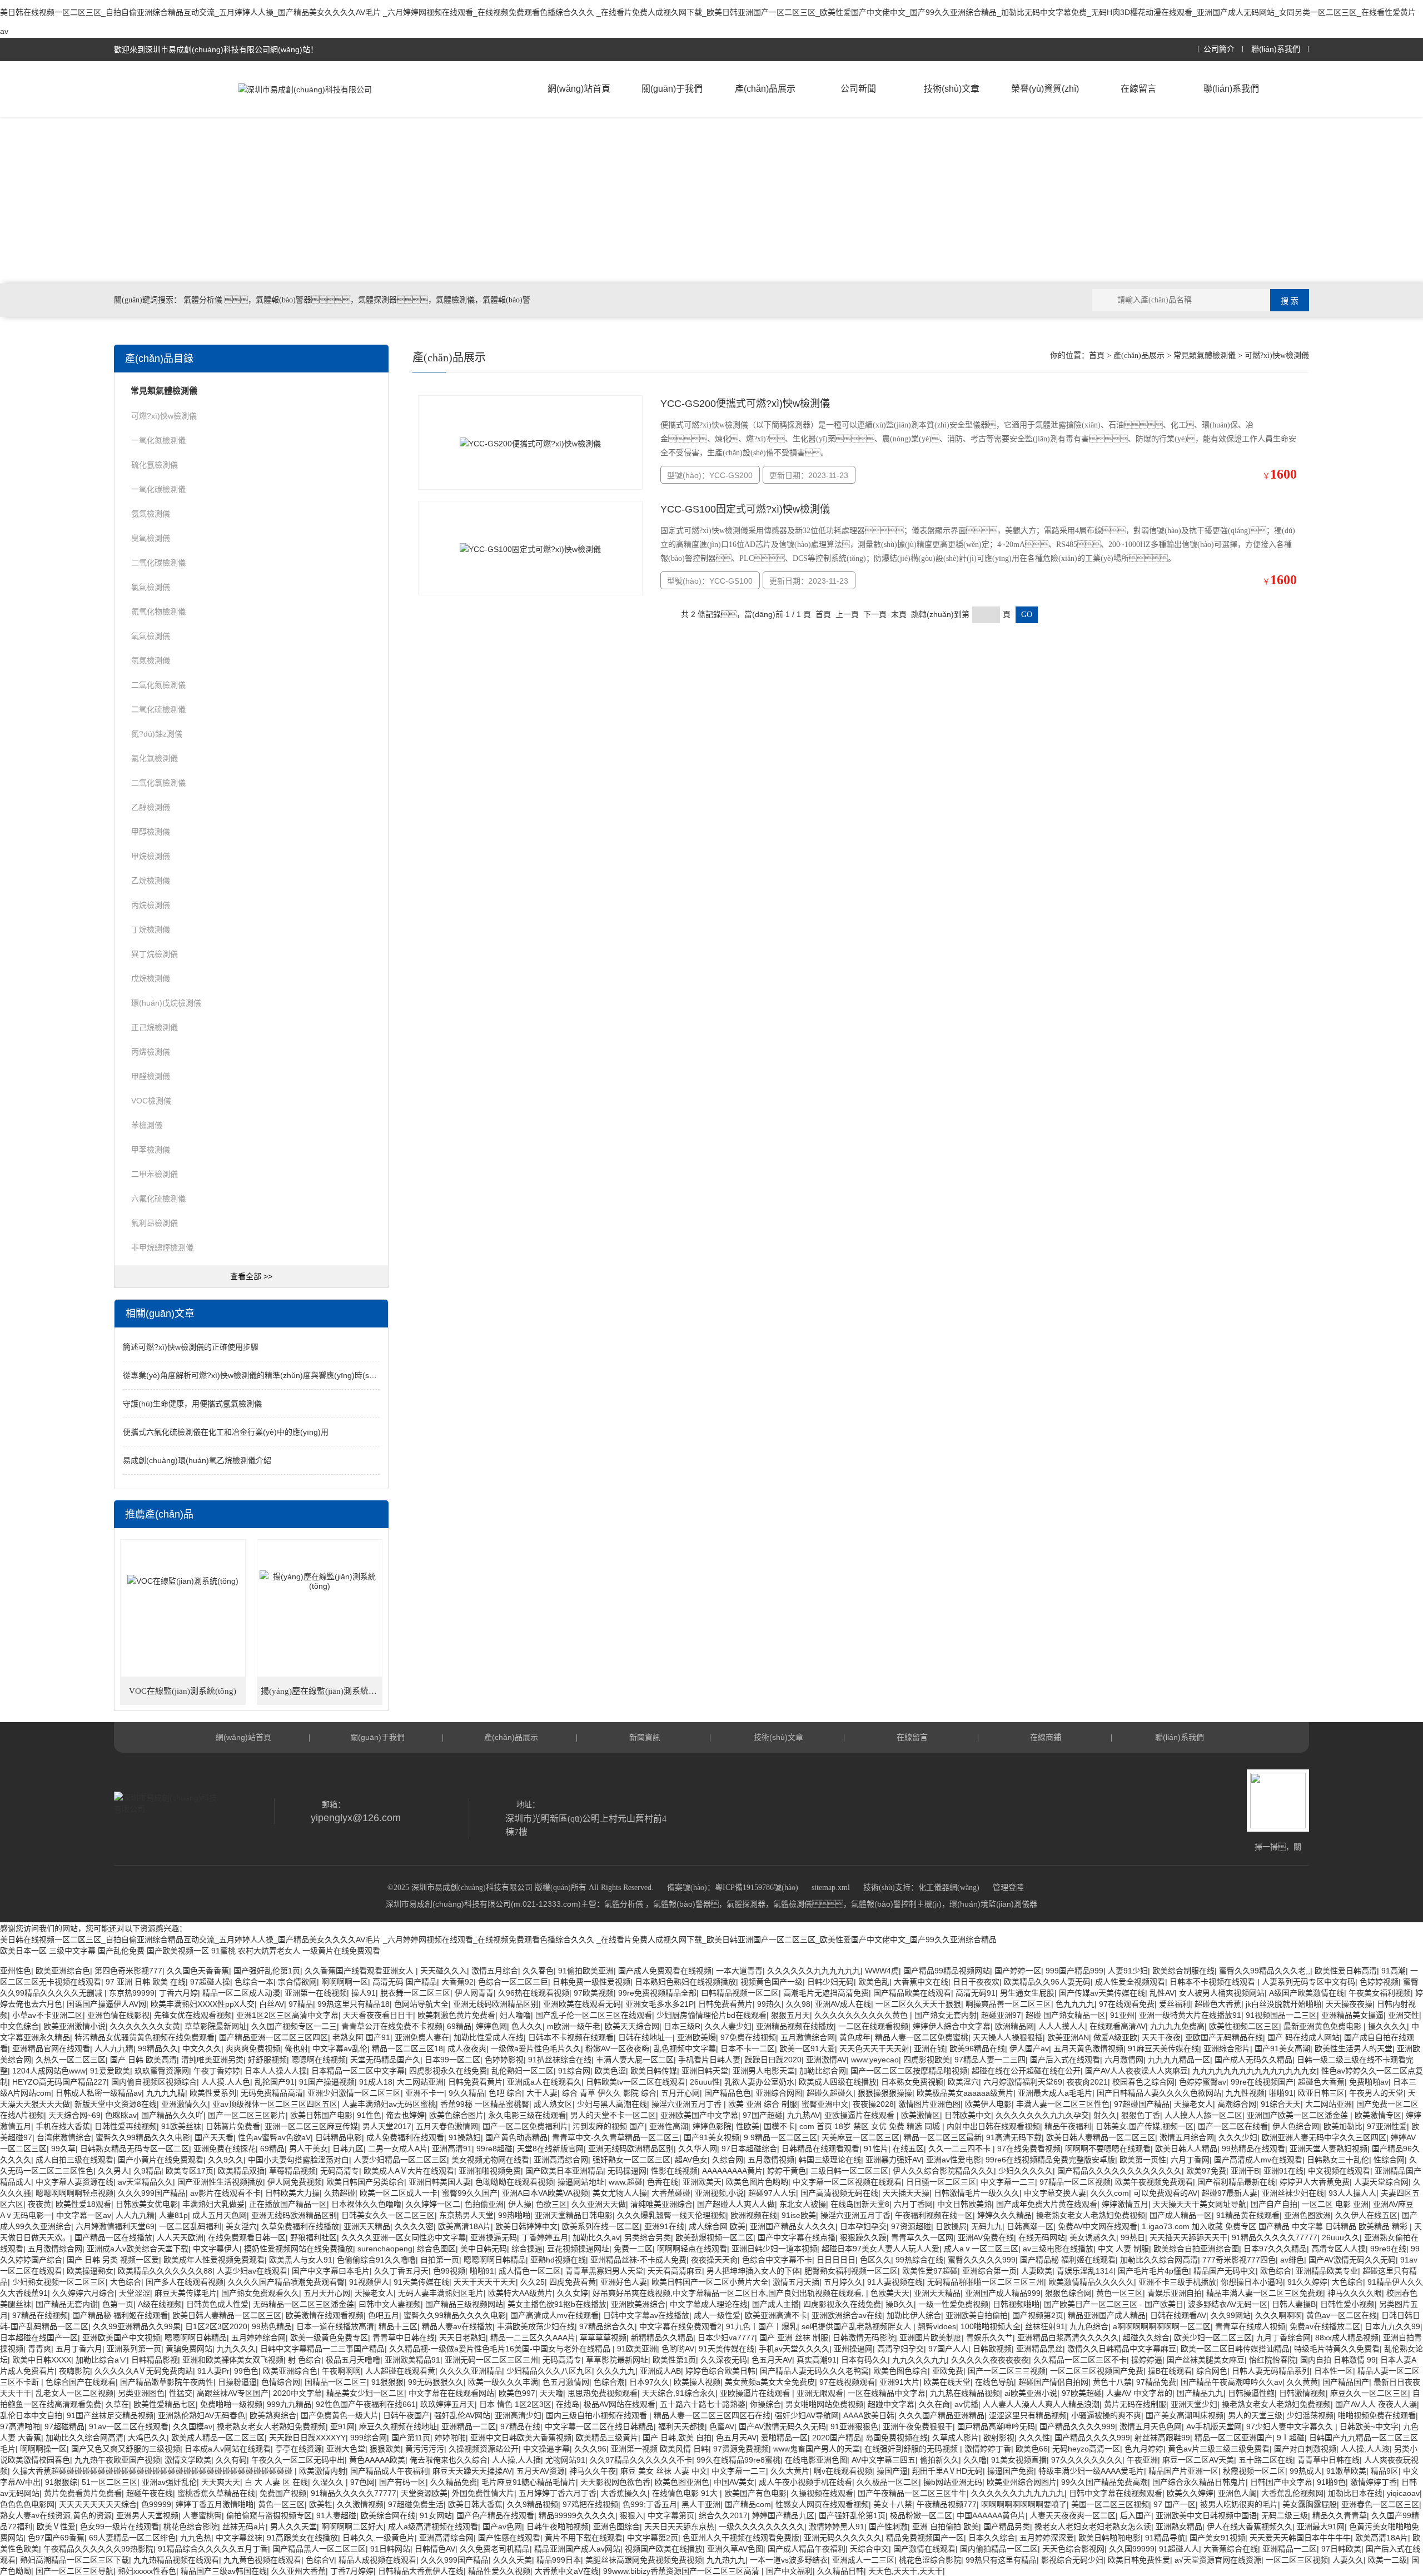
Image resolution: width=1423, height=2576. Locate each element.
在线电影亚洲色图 (816, 2460)
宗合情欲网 (297, 1982)
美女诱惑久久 (1093, 2237)
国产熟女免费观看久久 (260, 2293)
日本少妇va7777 (726, 2338)
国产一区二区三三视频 (1007, 2371)
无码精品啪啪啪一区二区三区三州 (986, 2282)
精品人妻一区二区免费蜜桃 (922, 2037)
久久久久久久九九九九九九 (814, 1971)
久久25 (533, 2282)
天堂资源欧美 (424, 2493)
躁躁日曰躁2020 (773, 2060)
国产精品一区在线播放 (113, 2237)
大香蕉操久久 (624, 2493)
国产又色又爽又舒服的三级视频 (126, 2449)
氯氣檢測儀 (151, 587)
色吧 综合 (505, 2093)
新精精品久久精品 (662, 2338)
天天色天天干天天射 (874, 2048)
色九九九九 (1075, 2004)
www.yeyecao (875, 2060)
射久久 (1105, 2115)
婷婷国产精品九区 (783, 2515)
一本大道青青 (739, 1971)
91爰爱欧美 (110, 2071)
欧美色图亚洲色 (682, 2482)
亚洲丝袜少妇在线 (1293, 2193)
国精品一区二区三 (336, 2382)
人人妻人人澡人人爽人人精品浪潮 (1041, 2404)
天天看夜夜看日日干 (378, 2015)
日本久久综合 (992, 2538)
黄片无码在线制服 (1135, 2404)
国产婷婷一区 (1018, 1971)
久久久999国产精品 (152, 2193)
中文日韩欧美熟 (964, 2204)
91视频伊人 (369, 2282)
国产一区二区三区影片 (247, 2115)
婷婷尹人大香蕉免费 (1315, 2182)
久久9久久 (226, 2160)
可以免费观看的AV (1165, 2193)
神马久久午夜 (593, 2471)
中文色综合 (19, 2026)
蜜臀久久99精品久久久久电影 (455, 2315)
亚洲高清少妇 (518, 2415)
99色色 (246, 2371)
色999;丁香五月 (650, 2504)
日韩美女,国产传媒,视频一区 (1145, 2126)
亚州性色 (16, 1971)
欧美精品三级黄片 (607, 2438)
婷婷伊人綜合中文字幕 (952, 2026)
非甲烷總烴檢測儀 (162, 1247)
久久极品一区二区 (888, 2482)
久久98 (798, 2004)
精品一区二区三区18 (407, 2048)
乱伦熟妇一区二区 (523, 2071)
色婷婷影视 (504, 2060)
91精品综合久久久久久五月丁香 (213, 2549)
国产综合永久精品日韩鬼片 (1199, 2482)
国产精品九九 (1200, 2393)
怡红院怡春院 (1272, 2360)
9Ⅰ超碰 (1291, 2438)
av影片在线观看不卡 (225, 2193)
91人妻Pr (213, 2371)
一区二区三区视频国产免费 (1097, 2371)
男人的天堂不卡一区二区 (613, 2115)
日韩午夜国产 (406, 2415)
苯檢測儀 (147, 1125)
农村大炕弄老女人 (269, 1951)
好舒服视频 (267, 2060)
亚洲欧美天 (702, 2182)
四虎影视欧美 (927, 2060)
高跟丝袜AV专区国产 (233, 2393)
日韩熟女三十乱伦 (1338, 2160)
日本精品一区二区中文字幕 (358, 2071)
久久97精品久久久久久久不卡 (641, 2460)
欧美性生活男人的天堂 (1354, 2048)
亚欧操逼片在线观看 (860, 2115)
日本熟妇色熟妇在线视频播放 (685, 1982)
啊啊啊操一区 (43, 2449)
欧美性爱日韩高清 (1346, 1971)
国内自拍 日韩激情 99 (1338, 2360)
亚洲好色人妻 (624, 2282)
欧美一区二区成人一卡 (399, 2193)
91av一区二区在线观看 (129, 2426)
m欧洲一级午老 (574, 2026)
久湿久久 (329, 2482)
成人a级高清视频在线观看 (433, 2527)
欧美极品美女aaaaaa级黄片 (965, 2093)
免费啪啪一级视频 (231, 2404)
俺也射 (296, 2048)
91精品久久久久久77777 (1275, 2237)
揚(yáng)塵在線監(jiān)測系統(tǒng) (322, 1691)
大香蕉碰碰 (671, 2193)
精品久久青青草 (1340, 2515)
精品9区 (1385, 2471)
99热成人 (1306, 2471)
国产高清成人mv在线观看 (1258, 2160)
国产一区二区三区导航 (74, 2571)
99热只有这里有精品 (1001, 2560)
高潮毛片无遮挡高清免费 (826, 1993)
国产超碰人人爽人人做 (736, 2204)
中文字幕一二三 (1008, 2182)
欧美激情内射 (322, 2471)
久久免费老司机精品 (495, 2549)
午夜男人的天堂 (1376, 2093)
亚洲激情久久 (185, 2104)
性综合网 (1389, 2160)
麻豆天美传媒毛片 (186, 2293)
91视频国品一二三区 (1281, 2015)
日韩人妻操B (1294, 2304)
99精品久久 (158, 2048)
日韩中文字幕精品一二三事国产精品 (322, 2349)
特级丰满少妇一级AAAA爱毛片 (1091, 2471)
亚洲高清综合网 (561, 2160)
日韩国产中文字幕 (1281, 2482)
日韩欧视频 (992, 2349)
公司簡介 (1219, 49)
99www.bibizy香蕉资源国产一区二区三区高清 (682, 2571)
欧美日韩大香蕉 (475, 2504)
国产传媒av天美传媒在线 (1102, 1993)
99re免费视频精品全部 (657, 1993)
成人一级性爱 (717, 2315)
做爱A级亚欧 (1115, 2037)
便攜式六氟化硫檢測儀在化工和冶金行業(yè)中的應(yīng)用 (226, 1432)
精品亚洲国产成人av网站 (577, 2549)
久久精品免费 (454, 2482)
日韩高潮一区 (1030, 2226)
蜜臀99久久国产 (470, 2193)
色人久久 (527, 2026)
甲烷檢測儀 (151, 856)
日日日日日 (836, 2260)
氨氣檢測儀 (151, 514)
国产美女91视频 (1217, 2538)
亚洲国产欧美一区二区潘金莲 (1298, 2115)
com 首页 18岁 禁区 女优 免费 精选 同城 (871, 2126)
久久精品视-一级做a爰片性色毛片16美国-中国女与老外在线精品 (501, 2349)
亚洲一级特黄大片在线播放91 (1190, 2015)
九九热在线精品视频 (965, 2393)
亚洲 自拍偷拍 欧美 (946, 2527)
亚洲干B (1245, 2171)
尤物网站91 (565, 2460)
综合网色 (1212, 2371)
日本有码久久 (864, 2360)
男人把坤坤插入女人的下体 (753, 2271)
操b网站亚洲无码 (953, 2482)
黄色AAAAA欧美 (377, 2460)
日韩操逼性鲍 (1251, 2393)
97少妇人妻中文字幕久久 (1291, 2426)
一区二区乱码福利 (190, 2226)
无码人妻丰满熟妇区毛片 (441, 2293)
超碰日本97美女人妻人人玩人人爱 (880, 2249)
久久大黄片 (790, 2471)
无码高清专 (340, 2171)
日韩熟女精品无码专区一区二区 (135, 2149)
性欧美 (748, 2126)
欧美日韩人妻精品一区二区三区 (1101, 2137)
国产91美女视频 (711, 2137)
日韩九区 (348, 2149)
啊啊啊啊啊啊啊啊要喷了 (1024, 2504)
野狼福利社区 (314, 2237)
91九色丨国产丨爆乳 (762, 2326)
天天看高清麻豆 (675, 2271)
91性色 (369, 2115)
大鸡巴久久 (147, 2438)
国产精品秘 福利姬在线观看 (1068, 2260)
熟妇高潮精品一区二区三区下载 (74, 2560)
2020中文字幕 (297, 2393)
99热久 (769, 2004)
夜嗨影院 (74, 2371)
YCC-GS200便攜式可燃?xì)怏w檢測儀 (745, 404)
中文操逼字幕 (546, 2449)
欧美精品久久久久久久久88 (165, 2271)
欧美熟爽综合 (273, 2415)
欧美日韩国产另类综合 (365, 2182)
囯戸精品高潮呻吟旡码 (996, 2426)
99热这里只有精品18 (354, 2004)
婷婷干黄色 (787, 2171)
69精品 (459, 2026)
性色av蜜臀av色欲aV (274, 2137)
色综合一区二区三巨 (513, 1982)
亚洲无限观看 (820, 2393)
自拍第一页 (440, 2260)
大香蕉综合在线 (1231, 2549)
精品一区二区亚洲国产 (1233, 2438)
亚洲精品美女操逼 (1352, 2015)
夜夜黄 (39, 2204)
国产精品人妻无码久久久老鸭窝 (814, 2371)
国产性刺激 (888, 2527)
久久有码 (231, 2460)
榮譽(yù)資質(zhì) (1045, 89)
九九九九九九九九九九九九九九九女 (1255, 2071)
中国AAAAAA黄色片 (991, 2515)
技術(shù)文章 (952, 89)
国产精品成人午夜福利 (389, 2471)
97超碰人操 (210, 1982)
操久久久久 (1387, 2026)
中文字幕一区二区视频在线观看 (847, 2182)
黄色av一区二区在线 (1342, 2315)
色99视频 (449, 2271)
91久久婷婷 (1307, 2282)
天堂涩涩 (135, 2293)
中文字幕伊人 (216, 2249)
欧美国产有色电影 (755, 2493)
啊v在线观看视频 (843, 2471)
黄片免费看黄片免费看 (83, 2493)
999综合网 (369, 2438)
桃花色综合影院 (191, 2527)
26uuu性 (705, 2082)
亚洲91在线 (1283, 2171)
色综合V (320, 2560)
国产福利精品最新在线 (1236, 2182)
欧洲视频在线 (754, 2215)
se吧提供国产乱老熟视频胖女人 (857, 2326)
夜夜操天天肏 (714, 2260)
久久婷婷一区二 (433, 2204)
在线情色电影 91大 (686, 2493)
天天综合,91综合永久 (679, 2393)
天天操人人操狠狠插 (1008, 2037)
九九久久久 (236, 2349)
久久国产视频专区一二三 (294, 2026)
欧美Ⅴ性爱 (56, 2527)
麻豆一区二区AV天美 (1198, 2460)
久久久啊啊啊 (1278, 2315)
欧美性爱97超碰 (930, 2271)
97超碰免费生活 (416, 2504)
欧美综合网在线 (388, 2515)
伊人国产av (1029, 2048)
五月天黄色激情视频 (1088, 2048)
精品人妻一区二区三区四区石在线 (712, 2415)
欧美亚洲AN (1068, 2037)
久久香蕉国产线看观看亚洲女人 (360, 1971)
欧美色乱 (874, 1982)
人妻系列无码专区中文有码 (1308, 1982)
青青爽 (39, 2349)
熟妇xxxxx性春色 (147, 2571)
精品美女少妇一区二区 (365, 2393)
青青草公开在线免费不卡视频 (392, 2026)
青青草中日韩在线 (404, 2338)
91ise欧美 (799, 2215)
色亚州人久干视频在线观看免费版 (741, 2538)
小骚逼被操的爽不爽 (1106, 2415)
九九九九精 (166, 2093)
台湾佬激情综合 (64, 2137)
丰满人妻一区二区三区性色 (1063, 2104)
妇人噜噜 (515, 2015)
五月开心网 (680, 2093)
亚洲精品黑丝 (1039, 2349)
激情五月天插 (796, 2282)
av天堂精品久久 (145, 2182)
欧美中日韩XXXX (42, 2360)
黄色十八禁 (1112, 2382)
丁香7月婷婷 (352, 2571)
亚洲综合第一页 (989, 2271)
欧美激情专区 (1378, 2115)
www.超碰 (626, 2182)
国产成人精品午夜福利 (807, 2549)
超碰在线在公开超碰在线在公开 (1026, 2071)
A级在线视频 (160, 2304)
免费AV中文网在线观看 (1098, 2226)
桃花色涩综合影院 (930, 2560)
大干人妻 (542, 2093)
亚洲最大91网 (1321, 2527)
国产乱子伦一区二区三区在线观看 (594, 2015)
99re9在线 (1388, 2249)
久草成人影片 (956, 2438)
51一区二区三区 (110, 2482)
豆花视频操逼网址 (578, 2249)
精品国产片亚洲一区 (1183, 2471)
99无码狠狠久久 (436, 2382)
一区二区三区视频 (1297, 2560)
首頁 (1097, 355)
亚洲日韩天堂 (705, 2071)
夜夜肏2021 (1087, 2082)
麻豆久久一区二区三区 (1369, 2393)
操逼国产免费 (1011, 2471)
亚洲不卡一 (425, 2093)
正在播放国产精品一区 (288, 2204)
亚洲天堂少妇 (1194, 2404)
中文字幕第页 (671, 2515)
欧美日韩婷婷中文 (526, 2226)
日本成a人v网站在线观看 (228, 2449)
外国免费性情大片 (483, 2493)
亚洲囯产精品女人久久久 (793, 2226)
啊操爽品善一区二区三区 (1008, 2004)
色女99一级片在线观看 (120, 2527)
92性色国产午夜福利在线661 (366, 2404)
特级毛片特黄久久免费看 (1337, 2349)
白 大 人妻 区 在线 (276, 2482)
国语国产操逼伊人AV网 (106, 2004)
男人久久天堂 (293, 2527)
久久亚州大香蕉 (298, 2571)
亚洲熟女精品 (1179, 2527)
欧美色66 (1032, 2449)
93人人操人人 (1352, 2193)
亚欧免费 (948, 2371)
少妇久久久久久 (1026, 2171)
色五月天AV (772, 2360)
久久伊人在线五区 (1366, 2215)
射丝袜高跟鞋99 (1162, 2438)
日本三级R (682, 2026)
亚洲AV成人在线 (843, 2004)
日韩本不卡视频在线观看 (1213, 1982)
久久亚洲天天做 (599, 2204)
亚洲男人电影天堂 (764, 2071)
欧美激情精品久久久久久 (1091, 2282)
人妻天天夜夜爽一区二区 (1073, 2515)
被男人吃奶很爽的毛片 (1239, 2504)
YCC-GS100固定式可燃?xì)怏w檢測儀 (745, 509)
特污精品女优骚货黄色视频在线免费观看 (145, 2037)
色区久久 (875, 2260)
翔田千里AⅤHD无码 (947, 2471)
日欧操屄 (951, 2226)
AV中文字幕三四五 (884, 2460)
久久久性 (1034, 2438)
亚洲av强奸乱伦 (169, 2482)
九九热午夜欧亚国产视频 (117, 2460)
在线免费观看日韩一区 (247, 2237)
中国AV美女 (734, 2482)
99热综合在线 (919, 2260)
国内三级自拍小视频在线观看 (598, 2415)
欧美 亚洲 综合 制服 (763, 2104)
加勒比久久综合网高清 (1159, 2260)
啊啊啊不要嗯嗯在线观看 (1108, 2149)
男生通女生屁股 (1027, 1993)
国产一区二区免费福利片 (525, 2126)
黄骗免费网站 (189, 2349)
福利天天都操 (681, 2426)
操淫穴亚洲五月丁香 (688, 2104)
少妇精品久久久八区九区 (549, 2371)
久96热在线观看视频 (534, 1993)
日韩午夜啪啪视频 (558, 2527)
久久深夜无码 (724, 2360)
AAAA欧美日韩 (869, 2415)
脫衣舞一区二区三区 (415, 1993)
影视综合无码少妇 (1072, 2560)
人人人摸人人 (1062, 2026)
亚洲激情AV (826, 2060)
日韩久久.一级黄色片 (379, 2538)
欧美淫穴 (963, 2082)
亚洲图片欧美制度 (931, 2338)
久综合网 (728, 2160)
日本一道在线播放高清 (335, 2326)
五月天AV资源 (541, 2471)
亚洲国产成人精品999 (1003, 2293)
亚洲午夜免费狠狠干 (918, 2426)
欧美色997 (517, 2393)
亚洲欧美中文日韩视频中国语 (1206, 2515)
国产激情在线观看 (924, 2549)
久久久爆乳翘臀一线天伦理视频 (671, 2215)
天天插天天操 (906, 2193)
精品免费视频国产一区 (925, 2538)
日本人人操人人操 (276, 2071)
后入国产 (1136, 2515)
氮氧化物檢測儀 (158, 611)
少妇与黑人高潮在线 (612, 2104)
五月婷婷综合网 (258, 2338)
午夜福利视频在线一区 (934, 2215)
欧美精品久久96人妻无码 (1047, 1982)
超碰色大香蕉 (1218, 2004)
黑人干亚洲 (701, 2504)
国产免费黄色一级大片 (340, 2415)
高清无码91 (976, 1993)
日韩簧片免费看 (233, 2126)
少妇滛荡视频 (1310, 2415)
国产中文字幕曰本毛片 (331, 2271)
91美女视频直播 (1019, 2460)
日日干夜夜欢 (976, 1982)
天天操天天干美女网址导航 (1200, 2204)
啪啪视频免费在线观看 (1377, 2415)
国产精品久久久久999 (1077, 2426)
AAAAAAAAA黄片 (732, 2171)
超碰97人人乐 (772, 2193)
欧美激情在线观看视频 (325, 2315)
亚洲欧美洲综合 (638, 2304)
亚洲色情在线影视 (118, 2015)
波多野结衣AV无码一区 (1228, 2304)
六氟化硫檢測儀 (158, 1199)
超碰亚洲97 (1001, 2015)
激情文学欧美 (188, 2460)
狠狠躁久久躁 (863, 2237)
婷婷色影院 (712, 2126)
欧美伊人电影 (988, 2104)
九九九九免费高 (1177, 2026)
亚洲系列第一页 (134, 2349)
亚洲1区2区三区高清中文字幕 (287, 2015)
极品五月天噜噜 (353, 2360)
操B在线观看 (1170, 2371)
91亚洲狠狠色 (854, 2426)
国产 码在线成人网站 (1303, 2037)
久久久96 (590, 2449)
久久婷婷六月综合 (83, 2293)
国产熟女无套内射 (946, 2015)
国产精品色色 (728, 2093)
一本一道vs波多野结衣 (789, 2560)
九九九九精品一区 (1179, 2060)
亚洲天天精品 (367, 2226)
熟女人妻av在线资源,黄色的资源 (56, 2515)
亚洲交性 (1404, 2015)
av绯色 (1292, 2260)
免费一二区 (633, 2249)
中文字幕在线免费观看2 (680, 2326)
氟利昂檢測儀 (155, 1223)
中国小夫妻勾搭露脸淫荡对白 (298, 2160)
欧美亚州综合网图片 (1022, 2482)
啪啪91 (1281, 2093)
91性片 (876, 2149)
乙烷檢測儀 (151, 881)
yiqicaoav (1403, 2493)
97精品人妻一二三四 (990, 2060)
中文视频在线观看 (1339, 2171)
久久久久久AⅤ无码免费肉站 (144, 2371)
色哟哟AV (678, 2349)
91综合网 (574, 2071)
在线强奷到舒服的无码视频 (912, 2449)
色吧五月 (384, 2315)
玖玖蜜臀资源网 (162, 2071)
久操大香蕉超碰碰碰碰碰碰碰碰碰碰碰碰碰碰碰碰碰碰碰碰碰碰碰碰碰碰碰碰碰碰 (153, 2471)
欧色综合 (1276, 2271)
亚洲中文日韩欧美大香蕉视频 (521, 2438)
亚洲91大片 (899, 2382)
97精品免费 (1156, 2382)
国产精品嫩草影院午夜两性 (167, 2382)
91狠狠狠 (387, 2382)
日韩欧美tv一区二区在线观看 (636, 2082)
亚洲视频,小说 (719, 2193)
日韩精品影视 (155, 2360)
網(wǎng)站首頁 (579, 89)
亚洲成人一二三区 (863, 2560)
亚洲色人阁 (1237, 2493)
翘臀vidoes (937, 2326)
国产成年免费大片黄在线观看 (1047, 2204)
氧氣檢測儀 (151, 636)
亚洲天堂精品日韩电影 (574, 2215)
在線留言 (1138, 89)
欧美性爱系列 (213, 2093)
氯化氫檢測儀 (155, 758)
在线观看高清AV (1118, 2026)
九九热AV (803, 2115)
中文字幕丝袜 (239, 2538)
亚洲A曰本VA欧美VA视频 (545, 2193)
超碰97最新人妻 (1230, 2193)
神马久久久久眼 (1355, 2293)
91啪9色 (1331, 2482)
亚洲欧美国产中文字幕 (699, 2115)
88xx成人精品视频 (1347, 2338)
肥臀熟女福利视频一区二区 (851, 2271)
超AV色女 (691, 2160)
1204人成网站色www (49, 2071)
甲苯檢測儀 (151, 1150)
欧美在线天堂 (947, 2382)
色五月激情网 (566, 2382)
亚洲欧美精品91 (412, 2360)
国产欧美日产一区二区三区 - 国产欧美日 (1114, 2304)
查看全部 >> (251, 1276)
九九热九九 (726, 2560)
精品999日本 (559, 2560)
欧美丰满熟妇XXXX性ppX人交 (203, 2004)
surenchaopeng (385, 2249)
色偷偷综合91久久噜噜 (376, 2260)
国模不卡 (779, 2126)
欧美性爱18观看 (83, 2204)
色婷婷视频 (1379, 1982)
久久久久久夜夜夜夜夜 (990, 2360)
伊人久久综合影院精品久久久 (943, 2171)
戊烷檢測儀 (151, 978)
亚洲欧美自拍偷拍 (977, 2315)
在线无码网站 (1042, 2237)
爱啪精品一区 (784, 2438)
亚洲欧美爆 (696, 2037)
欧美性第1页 (674, 2360)
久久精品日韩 (840, 2571)
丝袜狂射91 (1045, 2326)
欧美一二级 (1387, 2560)
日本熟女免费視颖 (912, 2082)
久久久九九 (616, 2371)
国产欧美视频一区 (178, 1951)
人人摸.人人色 (226, 2082)
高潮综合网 (1237, 2104)
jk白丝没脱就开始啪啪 (1283, 2004)
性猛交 (181, 2393)
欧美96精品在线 (977, 2048)
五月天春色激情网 (447, 2126)
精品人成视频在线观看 (377, 2560)
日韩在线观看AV (1178, 2315)
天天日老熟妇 (462, 2338)
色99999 (156, 2504)
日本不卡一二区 (748, 2048)
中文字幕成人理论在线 (709, 2304)
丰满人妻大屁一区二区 (635, 2060)
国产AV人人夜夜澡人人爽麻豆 (1136, 2071)
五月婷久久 (843, 2282)
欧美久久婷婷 (1190, 2493)
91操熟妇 (465, 2137)
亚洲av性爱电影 (954, 2160)
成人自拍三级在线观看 (74, 2160)
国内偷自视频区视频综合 (154, 2082)
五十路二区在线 (1266, 2460)
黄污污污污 (425, 2449)
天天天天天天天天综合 (98, 2504)
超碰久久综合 (1146, 2338)
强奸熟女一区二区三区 (631, 2160)
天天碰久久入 (444, 1971)
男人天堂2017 (387, 2126)
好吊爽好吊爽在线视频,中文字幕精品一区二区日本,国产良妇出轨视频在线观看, (729, 2293)
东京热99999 (132, 1993)
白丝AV (272, 2004)
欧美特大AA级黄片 (520, 2293)
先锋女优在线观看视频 (193, 2015)
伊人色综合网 (1296, 2126)
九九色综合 (1089, 2326)
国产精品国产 (1346, 2382)
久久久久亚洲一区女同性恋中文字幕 (404, 2237)
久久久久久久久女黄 (145, 2026)
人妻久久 (1348, 2560)
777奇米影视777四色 (1239, 2260)
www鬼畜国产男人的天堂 (817, 2449)
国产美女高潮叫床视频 (1185, 2415)
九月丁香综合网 (1283, 2338)
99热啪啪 (514, 2215)
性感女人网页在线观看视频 (822, 2504)
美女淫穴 (241, 2226)
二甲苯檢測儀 (155, 1174)
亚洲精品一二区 (469, 2426)
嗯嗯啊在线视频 (319, 2060)
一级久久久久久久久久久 (762, 2527)
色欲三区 (551, 2204)
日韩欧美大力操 (292, 2193)
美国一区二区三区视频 (1110, 2504)
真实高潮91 (817, 2360)
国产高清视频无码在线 (839, 2193)
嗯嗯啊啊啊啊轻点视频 (74, 2193)
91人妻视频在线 (895, 2282)
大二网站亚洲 (420, 2082)
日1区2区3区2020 (216, 2326)
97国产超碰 (763, 2115)
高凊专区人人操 (1339, 2249)
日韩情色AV (435, 2549)
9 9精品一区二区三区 (780, 2137)
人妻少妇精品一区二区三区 (400, 2160)
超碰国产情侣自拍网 (1053, 2382)
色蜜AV (722, 2426)
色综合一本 (254, 1982)
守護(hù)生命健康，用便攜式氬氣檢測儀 (192, 1404)
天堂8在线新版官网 (550, 2149)
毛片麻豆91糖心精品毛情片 (529, 2482)
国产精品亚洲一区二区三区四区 (273, 2037)
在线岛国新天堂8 (860, 2204)
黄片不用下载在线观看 (584, 2538)
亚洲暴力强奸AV (894, 2160)
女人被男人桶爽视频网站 (1222, 1993)
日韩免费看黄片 (725, 2004)
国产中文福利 (789, 2571)
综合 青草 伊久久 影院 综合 (609, 2093)
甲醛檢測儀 (151, 1076)
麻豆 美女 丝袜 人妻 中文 (664, 2471)
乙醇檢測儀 (151, 807)
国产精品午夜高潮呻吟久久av (1232, 2382)
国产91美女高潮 (1282, 2048)
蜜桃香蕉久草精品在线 (216, 2493)
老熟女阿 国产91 (361, 2037)
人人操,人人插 (516, 2460)
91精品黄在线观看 (1248, 2215)
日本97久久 (649, 2382)
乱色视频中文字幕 (685, 2048)
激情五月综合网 (1187, 2137)
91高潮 (1394, 1971)
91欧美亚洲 (637, 2349)
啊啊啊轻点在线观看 (692, 2249)
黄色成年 (855, 2037)
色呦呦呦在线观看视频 (514, 2182)
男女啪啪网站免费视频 (824, 2404)
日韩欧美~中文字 (1369, 2426)
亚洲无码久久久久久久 (843, 2538)
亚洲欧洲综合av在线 (847, 2315)
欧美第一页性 (1143, 2160)
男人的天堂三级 (1255, 2415)
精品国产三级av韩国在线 (224, 2571)
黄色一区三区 (1120, 2293)
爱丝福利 (1175, 2004)
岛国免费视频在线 (897, 2438)
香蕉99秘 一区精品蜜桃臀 (485, 2104)
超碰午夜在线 (150, 2493)
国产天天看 (214, 2137)
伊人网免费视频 (295, 2182)
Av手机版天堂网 (1214, 2426)
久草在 (117, 2404)
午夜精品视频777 (947, 2504)
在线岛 (568, 2404)
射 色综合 (305, 2360)
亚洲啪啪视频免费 (490, 2171)
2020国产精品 (837, 2438)
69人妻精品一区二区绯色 (132, 2538)
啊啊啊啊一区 (345, 1982)
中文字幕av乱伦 (340, 2048)
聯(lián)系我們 (1276, 49)
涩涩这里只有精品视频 (1028, 2415)
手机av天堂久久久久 (794, 2349)
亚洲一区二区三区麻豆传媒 (311, 2126)
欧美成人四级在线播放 (838, 2082)
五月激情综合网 (808, 2037)
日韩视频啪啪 (1016, 2304)
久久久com (1110, 2193)
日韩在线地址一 (645, 2037)
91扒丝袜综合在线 (560, 2060)
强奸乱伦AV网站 (462, 2415)
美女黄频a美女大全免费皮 (770, 2382)
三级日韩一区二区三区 (849, 2171)
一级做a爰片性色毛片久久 (536, 2048)
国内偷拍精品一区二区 (999, 2549)
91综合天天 (1281, 2104)
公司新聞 (858, 89)
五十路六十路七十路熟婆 (703, 2404)
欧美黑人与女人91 (301, 2260)
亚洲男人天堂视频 (147, 2515)
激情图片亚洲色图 (929, 2104)
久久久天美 (513, 2560)
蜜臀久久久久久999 (982, 2260)
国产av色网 (502, 2527)
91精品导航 (1165, 2538)
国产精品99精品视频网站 (947, 1971)
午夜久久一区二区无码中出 (298, 2460)
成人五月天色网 (220, 2215)
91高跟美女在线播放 (302, 2538)
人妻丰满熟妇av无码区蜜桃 (389, 2104)
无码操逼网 (627, 2171)
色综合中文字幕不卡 (777, 2260)
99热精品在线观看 (1253, 2149)
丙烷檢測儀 (151, 905)
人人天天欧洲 (180, 2237)
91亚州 (1122, 2015)
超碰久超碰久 (830, 2093)
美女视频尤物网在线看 (490, 2160)
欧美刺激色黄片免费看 (456, 2015)
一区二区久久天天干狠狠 (918, 2004)
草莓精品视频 (292, 2171)
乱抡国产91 (275, 2082)
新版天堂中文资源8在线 (116, 2104)
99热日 (1133, 2237)
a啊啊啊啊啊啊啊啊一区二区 (1162, 2326)
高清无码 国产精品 (405, 1982)
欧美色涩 (610, 2071)
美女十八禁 (893, 2504)
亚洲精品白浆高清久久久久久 (1068, 2338)
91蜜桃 (223, 1951)
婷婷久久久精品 (1004, 2215)
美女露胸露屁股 (1310, 2504)
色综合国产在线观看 (81, 2382)
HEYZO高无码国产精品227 (59, 2082)
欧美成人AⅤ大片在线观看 (409, 2171)
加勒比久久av (596, 2237)
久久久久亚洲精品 (471, 2371)
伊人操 (520, 2204)
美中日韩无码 (484, 2249)
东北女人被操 (803, 2204)
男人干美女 (309, 2149)
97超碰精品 (64, 2426)
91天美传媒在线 (421, 2282)
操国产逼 (892, 2471)
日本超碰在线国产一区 (39, 2338)
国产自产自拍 (1274, 2204)
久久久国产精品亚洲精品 (942, 2415)
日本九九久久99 (1392, 2326)
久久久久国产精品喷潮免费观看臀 (286, 2282)
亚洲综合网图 (779, 2093)
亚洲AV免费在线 (986, 2237)
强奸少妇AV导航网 (807, 2415)
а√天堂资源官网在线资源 (1218, 2560)
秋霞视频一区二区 (1254, 2471)
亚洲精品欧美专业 (1327, 2271)
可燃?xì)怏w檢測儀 (164, 416)
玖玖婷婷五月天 (447, 2404)
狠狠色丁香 (1141, 2115)
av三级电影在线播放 (1058, 2249)
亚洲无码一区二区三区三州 (491, 2360)
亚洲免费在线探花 (225, 2149)
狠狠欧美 (385, 2449)
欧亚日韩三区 (1321, 2093)
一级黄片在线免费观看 (341, 1951)
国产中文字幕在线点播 (797, 2237)
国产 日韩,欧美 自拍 (677, 2438)
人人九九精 (114, 2048)
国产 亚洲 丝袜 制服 (794, 2338)
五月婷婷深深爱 (1047, 2538)
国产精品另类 (1007, 2527)
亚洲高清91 (452, 2149)
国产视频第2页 (1038, 2315)
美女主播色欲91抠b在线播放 (557, 2304)
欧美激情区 (921, 2115)
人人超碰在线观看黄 (400, 2371)
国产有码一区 (402, 2482)
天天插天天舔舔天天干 (1188, 2237)
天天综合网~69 (74, 2115)
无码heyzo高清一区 (1086, 2449)
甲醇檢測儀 (151, 832)
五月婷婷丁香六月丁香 (558, 2493)
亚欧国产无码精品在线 (1224, 2037)
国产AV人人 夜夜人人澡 (1376, 2404)
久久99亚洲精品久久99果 (137, 2326)
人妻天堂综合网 (1381, 2182)
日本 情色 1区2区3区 (515, 2404)
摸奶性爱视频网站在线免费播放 (298, 2249)
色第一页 (118, 2304)
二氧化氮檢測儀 (158, 685)
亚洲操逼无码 (494, 2237)
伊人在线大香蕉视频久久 (1250, 2527)
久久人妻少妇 (728, 2026)
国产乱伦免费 (121, 1951)
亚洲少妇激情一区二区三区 (354, 2093)
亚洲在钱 (929, 2048)
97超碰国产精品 (1142, 2104)
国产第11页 (411, 2438)
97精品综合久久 (607, 2326)
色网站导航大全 (421, 2004)
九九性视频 (1245, 2093)
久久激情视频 (360, 2504)
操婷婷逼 (1147, 2360)
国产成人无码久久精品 (1253, 2060)
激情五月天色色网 (1151, 2426)
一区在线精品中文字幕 (887, 2393)
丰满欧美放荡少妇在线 (536, 2326)
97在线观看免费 (1127, 2004)
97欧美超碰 (1082, 2393)
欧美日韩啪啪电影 (1109, 2538)
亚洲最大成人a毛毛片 (1055, 2093)
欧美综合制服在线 (1183, 1971)
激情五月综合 (495, 1971)
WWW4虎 (882, 1971)
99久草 (63, 2149)
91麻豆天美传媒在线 (1163, 2048)
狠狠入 (631, 2515)
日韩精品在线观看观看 (820, 2149)
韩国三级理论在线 (830, 2160)
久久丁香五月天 (401, 2271)
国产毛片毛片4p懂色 (1153, 2271)
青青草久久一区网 (922, 2237)
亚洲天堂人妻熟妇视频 (1329, 2149)
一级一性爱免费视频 (953, 2304)
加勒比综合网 (823, 2071)
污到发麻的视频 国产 (609, 2126)
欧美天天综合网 (632, 2026)
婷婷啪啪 (450, 2438)
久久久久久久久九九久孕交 (1042, 2115)
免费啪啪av (1369, 2082)
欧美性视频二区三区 (1244, 2026)
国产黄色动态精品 (516, 2137)
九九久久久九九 (919, 2360)
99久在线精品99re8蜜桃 (738, 2460)
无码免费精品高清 (272, 2093)
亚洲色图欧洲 (1307, 2215)
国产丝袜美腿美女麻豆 (1206, 2360)
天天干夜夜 (1161, 2037)
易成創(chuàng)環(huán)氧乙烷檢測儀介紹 (197, 1460)
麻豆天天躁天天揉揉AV (472, 2471)
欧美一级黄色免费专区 (329, 2338)
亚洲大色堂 (346, 2449)
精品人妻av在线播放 (457, 2326)
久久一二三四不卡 (961, 2149)
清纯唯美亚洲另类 (212, 2060)
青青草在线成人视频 (1250, 2326)
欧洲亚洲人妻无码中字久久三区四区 (1324, 2137)
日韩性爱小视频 (1347, 2304)
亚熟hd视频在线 (558, 2260)
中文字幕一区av (84, 2215)
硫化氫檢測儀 (155, 465)
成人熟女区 (553, 2104)
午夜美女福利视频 (1380, 1993)
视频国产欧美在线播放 (664, 2549)
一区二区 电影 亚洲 (1335, 2204)
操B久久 (900, 2304)
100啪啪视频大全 (991, 2326)
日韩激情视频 (1302, 2393)
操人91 (364, 1993)
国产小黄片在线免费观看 (161, 2160)
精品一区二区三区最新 (943, 2137)
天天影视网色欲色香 (615, 2482)
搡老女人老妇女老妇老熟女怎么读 (1093, 2527)
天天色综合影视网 (1073, 2549)
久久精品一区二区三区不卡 (1080, 2360)
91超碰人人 (1179, 2549)
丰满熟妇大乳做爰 (213, 2204)
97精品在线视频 (40, 2315)
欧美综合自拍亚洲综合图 (1196, 2249)
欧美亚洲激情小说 (74, 2026)
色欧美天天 (890, 2293)
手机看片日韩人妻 (709, 2060)
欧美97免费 (1206, 2171)
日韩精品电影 (339, 2137)
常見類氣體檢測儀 (1205, 355)
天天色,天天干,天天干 (905, 2571)
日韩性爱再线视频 (126, 2126)
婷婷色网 (491, 2026)
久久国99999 (1132, 2549)
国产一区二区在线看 (1233, 2126)
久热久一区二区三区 (71, 2060)
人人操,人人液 (1365, 2449)
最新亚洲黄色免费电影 (1324, 2026)
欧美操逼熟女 (90, 2271)
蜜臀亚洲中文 (825, 2104)
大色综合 (126, 2282)
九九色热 (196, 2538)
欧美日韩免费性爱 (1139, 2560)
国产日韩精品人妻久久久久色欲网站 (1159, 2093)
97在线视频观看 (847, 2382)
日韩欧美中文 (968, 2115)
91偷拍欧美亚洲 (586, 1971)
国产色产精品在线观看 (495, 2515)
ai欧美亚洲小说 (1031, 2393)
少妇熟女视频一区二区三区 (59, 2282)
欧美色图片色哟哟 (757, 2182)
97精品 (301, 2004)
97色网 (362, 2482)
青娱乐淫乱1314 (1085, 2271)
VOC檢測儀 (151, 1101)
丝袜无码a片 (244, 2527)
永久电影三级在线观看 (527, 2115)
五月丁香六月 (79, 2349)
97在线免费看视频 (1029, 2149)
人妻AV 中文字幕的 (1139, 2393)
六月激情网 (1124, 2060)
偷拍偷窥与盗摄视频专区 (269, 2515)
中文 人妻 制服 (1123, 2249)
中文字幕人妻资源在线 (74, 2182)
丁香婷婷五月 (545, 2237)
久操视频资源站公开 (484, 2449)
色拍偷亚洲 (484, 2204)
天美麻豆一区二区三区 (860, 2137)
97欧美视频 (594, 1993)
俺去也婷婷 (405, 2115)
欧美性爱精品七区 (165, 2404)
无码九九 (987, 2226)
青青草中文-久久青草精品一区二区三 (616, 2137)
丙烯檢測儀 (151, 1052)
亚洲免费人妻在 (422, 2037)
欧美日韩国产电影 (321, 2115)
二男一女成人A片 (398, 2149)
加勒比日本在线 (1355, 2493)
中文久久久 (202, 2048)
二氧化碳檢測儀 (158, 563)
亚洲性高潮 (669, 2126)
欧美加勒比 (1343, 2126)
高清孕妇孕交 (900, 2349)
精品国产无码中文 (1225, 2271)
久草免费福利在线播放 (300, 2226)
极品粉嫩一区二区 (921, 2515)
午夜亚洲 (1142, 2460)
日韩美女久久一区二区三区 (388, 2215)
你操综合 (765, 2404)
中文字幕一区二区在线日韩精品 (599, 2426)
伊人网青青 (474, 1993)
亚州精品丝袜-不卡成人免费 (638, 2260)
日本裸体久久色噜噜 (366, 2204)
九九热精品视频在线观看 (176, 2560)
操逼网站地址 (581, 2182)
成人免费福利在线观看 (405, 2137)
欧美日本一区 (23, 1951)
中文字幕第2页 (653, 2538)
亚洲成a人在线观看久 (544, 2082)
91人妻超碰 (336, 2515)
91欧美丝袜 (181, 2126)
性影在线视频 (674, 2171)
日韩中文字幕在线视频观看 (1116, 2493)
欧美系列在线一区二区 (601, 2226)
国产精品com (748, 2504)
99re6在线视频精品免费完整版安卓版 (1050, 2160)
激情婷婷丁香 (988, 2449)
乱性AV (1162, 1993)
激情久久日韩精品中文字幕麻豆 (1122, 2349)
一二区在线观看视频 (873, 2026)
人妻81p (173, 2215)
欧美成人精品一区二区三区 (218, 2438)
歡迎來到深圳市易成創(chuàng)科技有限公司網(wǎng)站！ (216, 49)
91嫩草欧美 (1346, 2471)
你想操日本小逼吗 (1252, 2282)
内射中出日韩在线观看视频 (993, 2126)
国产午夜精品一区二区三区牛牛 (912, 2493)
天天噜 (551, 2393)
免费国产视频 (283, 2493)
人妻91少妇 (1128, 1971)
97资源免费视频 (741, 2449)
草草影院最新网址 (216, 2026)
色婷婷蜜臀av (1203, 2082)
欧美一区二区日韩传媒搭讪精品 (1235, 2349)
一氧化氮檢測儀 (158, 440)
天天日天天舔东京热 (679, 2527)
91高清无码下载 (1014, 2137)
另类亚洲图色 (141, 2393)
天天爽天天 (221, 2482)
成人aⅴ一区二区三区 (981, 2249)
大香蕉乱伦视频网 (1292, 2493)
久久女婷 (573, 2293)
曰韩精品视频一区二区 (740, 1993)
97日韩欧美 (1341, 2549)
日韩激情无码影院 (864, 2338)
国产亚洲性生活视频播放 (220, 2182)
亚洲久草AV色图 (735, 2549)
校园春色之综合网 (1143, 2082)
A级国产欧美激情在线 (1307, 1993)
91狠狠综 (61, 2482)
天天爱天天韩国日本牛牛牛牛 (1300, 2538)
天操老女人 (1193, 2104)
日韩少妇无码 (830, 1982)
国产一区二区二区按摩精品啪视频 (909, 2071)
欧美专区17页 (190, 2171)
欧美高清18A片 (464, 2226)
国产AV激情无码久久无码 (1352, 2260)
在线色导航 (994, 2382)
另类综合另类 (648, 2237)
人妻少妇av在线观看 (252, 2271)
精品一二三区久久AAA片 (533, 2338)
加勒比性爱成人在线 (489, 2037)
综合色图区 (436, 2249)
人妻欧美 (1037, 2271)
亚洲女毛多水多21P (660, 2004)
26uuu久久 (1341, 2237)
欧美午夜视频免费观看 (1154, 2182)
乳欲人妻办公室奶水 (759, 2082)
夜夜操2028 (873, 2104)
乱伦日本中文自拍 (31, 2415)
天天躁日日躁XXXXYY (307, 2438)
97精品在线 (520, 2426)
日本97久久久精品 (1275, 2249)
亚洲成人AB (660, 2371)
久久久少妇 (1238, 2137)
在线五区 (908, 2149)
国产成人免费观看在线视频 (665, 1971)
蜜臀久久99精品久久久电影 (143, 2137)
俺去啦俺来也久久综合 (449, 2460)
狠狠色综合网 (1068, 2293)
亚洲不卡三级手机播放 (1177, 2282)
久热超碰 (340, 2193)
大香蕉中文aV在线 (567, 2571)
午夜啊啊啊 (341, 2371)
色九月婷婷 (1144, 2449)
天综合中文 (869, 2549)
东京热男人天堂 (466, 2215)
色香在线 (663, 2182)
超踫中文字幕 (891, 2404)
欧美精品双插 (241, 2171)
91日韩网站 (390, 2549)
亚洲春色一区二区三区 (1380, 2504)
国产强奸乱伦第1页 (267, 1971)
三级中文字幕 (72, 1951)
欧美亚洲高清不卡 (776, 2315)
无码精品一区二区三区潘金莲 (303, 2304)
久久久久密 (414, 2226)
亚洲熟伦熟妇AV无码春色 (201, 2415)
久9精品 (147, 2171)
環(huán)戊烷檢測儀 (166, 1003)
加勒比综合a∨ (101, 2360)
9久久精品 (466, 2093)
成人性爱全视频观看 (1130, 1982)
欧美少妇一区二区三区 (1213, 2338)
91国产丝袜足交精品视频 (110, 2415)
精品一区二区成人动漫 (241, 1993)
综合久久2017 (723, 2515)
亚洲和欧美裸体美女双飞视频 (233, 2360)
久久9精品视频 (533, 2504)
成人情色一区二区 (530, 2271)
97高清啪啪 (20, 2426)
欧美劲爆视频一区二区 (714, 2237)
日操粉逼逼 (237, 2382)
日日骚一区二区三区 (941, 2182)
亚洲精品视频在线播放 (795, 2026)
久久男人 (113, 2171)
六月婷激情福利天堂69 (1023, 2082)
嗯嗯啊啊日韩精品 (495, 2260)
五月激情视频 (771, 2160)
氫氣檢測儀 (151, 660)
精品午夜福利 (1068, 2126)
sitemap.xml (831, 1888)
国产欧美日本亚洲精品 (564, 2171)
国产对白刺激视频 (1305, 2449)
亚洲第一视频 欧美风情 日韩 (660, 2449)
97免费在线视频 (748, 2037)
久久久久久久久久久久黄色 (862, 2015)
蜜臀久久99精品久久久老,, (1265, 1971)
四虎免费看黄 (573, 2282)
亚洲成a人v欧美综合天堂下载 (138, 2249)
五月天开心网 (327, 2293)
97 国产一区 (1175, 2504)
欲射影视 (999, 2438)
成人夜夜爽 (467, 2048)
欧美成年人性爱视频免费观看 (214, 2260)
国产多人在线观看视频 (185, 2282)
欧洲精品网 (1014, 2026)
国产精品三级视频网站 (464, 2304)
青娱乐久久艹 (989, 2338)
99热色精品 (272, 2326)
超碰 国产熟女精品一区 (1066, 2015)
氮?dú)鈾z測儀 (157, 734)
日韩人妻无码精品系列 (1271, 2371)
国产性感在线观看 (509, 2538)
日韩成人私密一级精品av (99, 2093)
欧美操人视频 (697, 2382)
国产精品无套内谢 (67, 2304)
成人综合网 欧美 (717, 2226)
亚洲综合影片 (1227, 2048)
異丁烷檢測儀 (155, 954)
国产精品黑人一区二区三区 (319, 2549)
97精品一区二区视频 (1075, 2182)
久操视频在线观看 (822, 2493)
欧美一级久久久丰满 (503, 2382)
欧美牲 (321, 2504)
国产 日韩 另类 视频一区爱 (113, 2260)
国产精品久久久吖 (172, 2115)
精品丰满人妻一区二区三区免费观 (1265, 2293)
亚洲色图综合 (616, 2527)
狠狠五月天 (790, 2015)
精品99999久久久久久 (577, 2515)
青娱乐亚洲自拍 (1175, 2293)
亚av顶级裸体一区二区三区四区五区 (275, 2104)
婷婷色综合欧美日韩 (720, 2371)
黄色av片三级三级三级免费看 (1219, 2449)
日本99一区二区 (452, 2060)
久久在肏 (934, 2404)
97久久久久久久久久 (1087, 2460)
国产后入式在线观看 (1065, 2060)
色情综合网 (281, 2382)
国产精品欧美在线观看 (912, 1993)
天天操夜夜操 (1349, 2004)
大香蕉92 (457, 1982)
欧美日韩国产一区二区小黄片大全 (710, 2282)
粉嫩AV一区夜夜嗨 (617, 2048)
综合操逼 (527, 2249)
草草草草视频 (603, 2338)
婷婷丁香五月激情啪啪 (215, 2504)
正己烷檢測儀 (155, 1027)
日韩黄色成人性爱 (217, 2304)
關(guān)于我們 (672, 89)
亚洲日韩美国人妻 (440, 2182)
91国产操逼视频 (327, 2082)
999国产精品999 (1074, 1971)
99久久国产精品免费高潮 (1104, 2482)
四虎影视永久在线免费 (448, 2071)
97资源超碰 (911, 2226)
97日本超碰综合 (749, 2149)
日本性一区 (1334, 2371)
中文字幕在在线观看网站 (451, 2393)
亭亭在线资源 (298, 2449)
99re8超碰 (494, 2149)
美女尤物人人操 (620, 2193)
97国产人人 (948, 2349)
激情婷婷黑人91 (837, 2527)
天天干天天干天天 (485, 2282)
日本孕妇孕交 (863, 2226)
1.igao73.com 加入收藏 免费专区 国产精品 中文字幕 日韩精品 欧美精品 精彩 (1276, 2226)
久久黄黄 (1302, 2382)
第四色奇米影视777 (128, 1971)
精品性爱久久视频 (499, 2571)
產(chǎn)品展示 (765, 89)
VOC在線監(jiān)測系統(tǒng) (183, 1691)
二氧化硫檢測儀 (158, 709)
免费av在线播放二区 (1325, 2326)
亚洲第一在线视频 (316, 1993)
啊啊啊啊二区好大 (352, 2527)
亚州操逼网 (853, 2349)
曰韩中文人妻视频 (390, 2304)
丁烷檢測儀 (151, 929)
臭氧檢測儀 (151, 538)
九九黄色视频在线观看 (262, 2560)
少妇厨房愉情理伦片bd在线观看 (711, 2015)
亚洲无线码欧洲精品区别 (496, 2004)
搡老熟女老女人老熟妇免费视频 (1091, 2215)
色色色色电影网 (27, 2504)
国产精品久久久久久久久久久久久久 (1120, 2171)
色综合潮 (609, 2382)
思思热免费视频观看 (603, 2393)
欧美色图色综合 (900, 2371)
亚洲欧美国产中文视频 (121, 2338)
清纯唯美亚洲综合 (661, 2204)
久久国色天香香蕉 (198, 1971)
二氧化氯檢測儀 (158, 783)
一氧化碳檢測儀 (158, 489)
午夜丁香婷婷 (217, 2071)
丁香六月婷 (178, 1993)
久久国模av (193, 2426)
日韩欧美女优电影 (147, 2204)
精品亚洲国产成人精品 (1107, 2315)
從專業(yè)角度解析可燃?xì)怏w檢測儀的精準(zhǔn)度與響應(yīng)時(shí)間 (255, 1375)
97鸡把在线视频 (590, 2504)
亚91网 (342, 2426)
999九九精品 (289, 2404)
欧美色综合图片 (456, 2115)
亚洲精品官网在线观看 (51, 2048)
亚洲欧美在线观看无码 (582, 2004)
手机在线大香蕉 (63, 2126)
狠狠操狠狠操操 (885, 2093)
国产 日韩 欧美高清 (143, 2060)
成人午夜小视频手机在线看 (805, 2482)
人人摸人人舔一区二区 (1203, 2115)
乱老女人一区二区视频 (74, 2393)
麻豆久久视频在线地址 (398, 2426)
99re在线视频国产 (1262, 2082)
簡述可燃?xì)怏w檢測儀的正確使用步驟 (191, 1347)
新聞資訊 (645, 1737)
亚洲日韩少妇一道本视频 (774, 2249)
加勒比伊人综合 (914, 2315)
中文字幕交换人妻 (1055, 2193)
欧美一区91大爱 (807, 2048)
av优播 (966, 2404)
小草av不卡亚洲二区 (48, 2015)
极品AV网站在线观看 (620, 2404)
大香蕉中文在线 (921, 1982)
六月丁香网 (1190, 2160)
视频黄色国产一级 (772, 1982)
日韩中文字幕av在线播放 (646, 2315)
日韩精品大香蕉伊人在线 (421, 2571)
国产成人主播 (775, 2304)
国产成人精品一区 (1181, 2215)
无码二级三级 (1285, 2515)
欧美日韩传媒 (654, 2071)
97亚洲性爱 (1387, 2126)
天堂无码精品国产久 (385, 2060)
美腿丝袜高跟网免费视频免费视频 (644, 2560)
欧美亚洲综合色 (63, 1971)
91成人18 (376, 2082)
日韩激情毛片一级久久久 (977, 2193)
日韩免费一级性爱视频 (591, 1982)
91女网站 (436, 2515)
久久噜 (975, 2460)
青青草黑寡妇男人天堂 (604, 2271)
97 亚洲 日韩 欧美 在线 (146, 1982)
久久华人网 (698, 2149)
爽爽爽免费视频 (253, 2048)
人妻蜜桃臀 (202, 2515)
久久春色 (538, 1971)
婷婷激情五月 (1125, 2204)
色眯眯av (121, 2115)
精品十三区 (398, 2326)
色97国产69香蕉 (56, 2538)
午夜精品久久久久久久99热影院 (98, 2549)
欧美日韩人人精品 (1186, 2149)
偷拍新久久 (939, 2460)
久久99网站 (1231, 2315)
